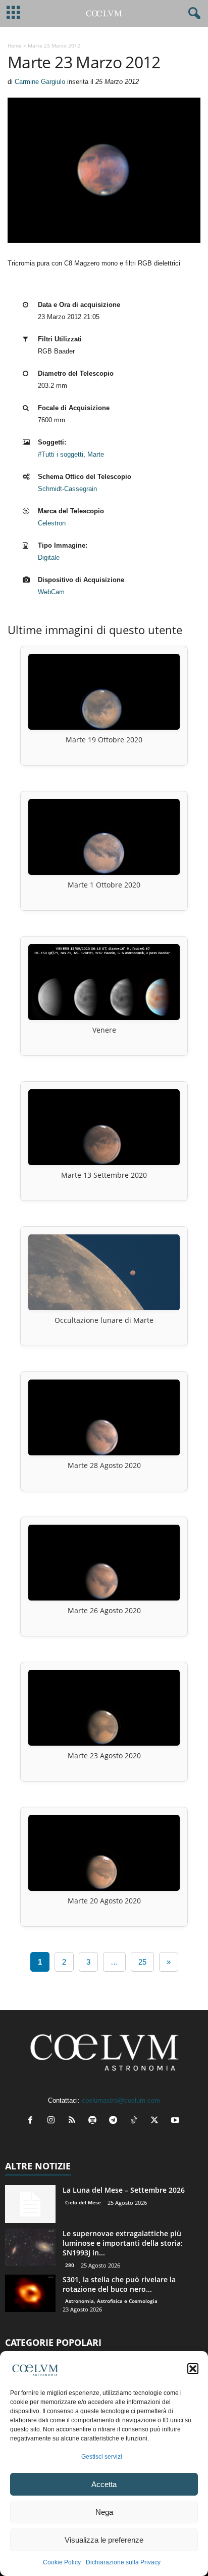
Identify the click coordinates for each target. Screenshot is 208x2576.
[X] (157, 2121)
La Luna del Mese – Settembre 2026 (124, 2190)
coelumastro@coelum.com (121, 2100)
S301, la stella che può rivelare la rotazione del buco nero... (119, 2284)
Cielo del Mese (83, 2202)
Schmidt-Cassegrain (67, 489)
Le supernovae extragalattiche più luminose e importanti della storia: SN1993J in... (123, 2243)
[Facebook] (33, 2121)
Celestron (52, 523)
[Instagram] (53, 2121)
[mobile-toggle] (13, 13)
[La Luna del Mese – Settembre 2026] (30, 2204)
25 (142, 1962)
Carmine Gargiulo (40, 82)
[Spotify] (95, 2121)
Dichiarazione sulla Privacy (123, 2562)
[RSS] (74, 2121)
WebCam (51, 592)
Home (15, 46)
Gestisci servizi (102, 2457)
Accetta (104, 2484)
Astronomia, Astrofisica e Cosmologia (111, 2301)
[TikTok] (136, 2121)
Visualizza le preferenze (104, 2540)
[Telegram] (115, 2121)
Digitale (49, 558)
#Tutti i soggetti (61, 454)
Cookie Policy (62, 2562)
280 (70, 2265)
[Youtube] (176, 2121)
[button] (193, 2369)
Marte (96, 454)
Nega (104, 2512)
